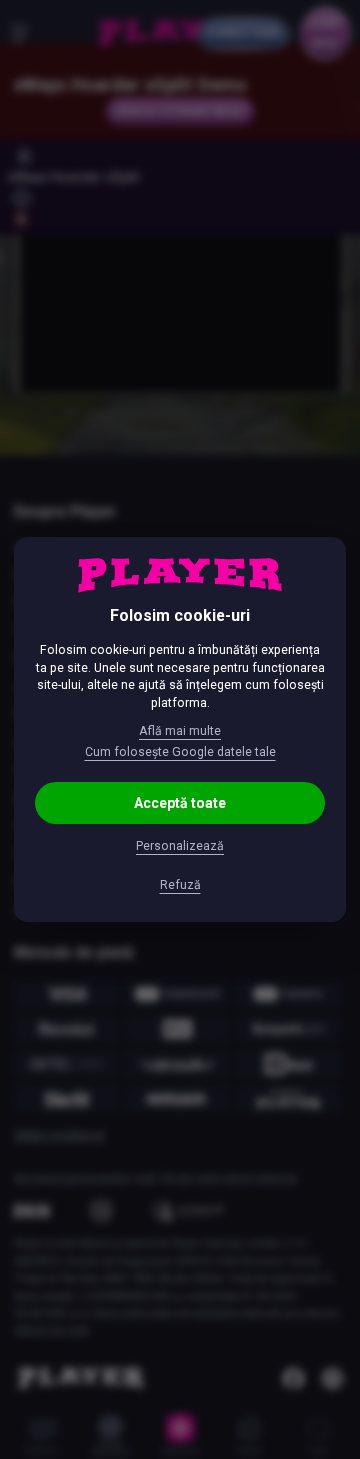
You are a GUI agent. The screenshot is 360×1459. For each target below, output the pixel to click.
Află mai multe (180, 731)
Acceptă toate (180, 803)
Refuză (180, 885)
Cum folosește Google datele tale (180, 752)
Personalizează (180, 846)
